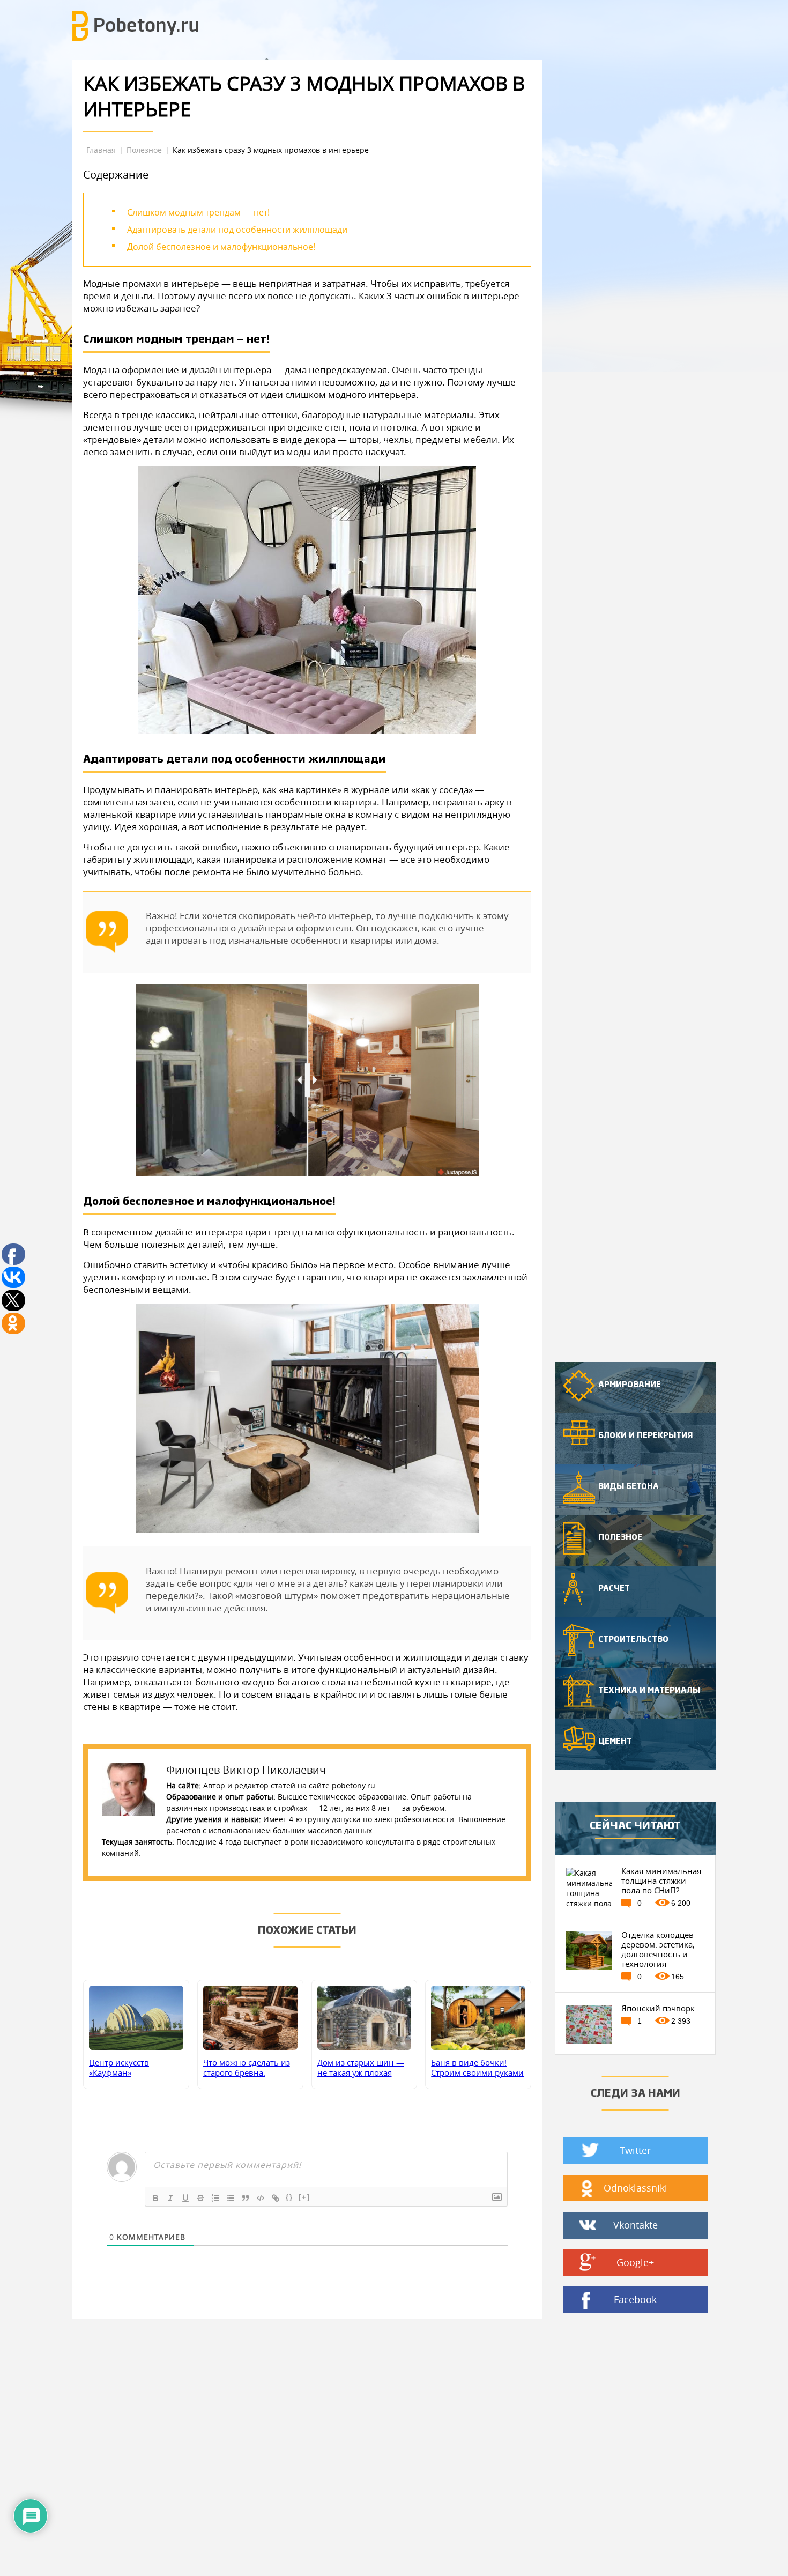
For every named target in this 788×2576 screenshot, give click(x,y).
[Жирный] (155, 2198)
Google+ (635, 2262)
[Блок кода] (261, 2198)
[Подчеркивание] (185, 2198)
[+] (304, 2197)
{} (289, 2197)
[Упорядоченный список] (215, 2198)
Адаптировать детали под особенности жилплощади (237, 230)
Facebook (635, 2299)
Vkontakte (635, 2225)
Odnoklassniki (635, 2188)
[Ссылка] (276, 2198)
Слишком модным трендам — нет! (198, 212)
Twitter (635, 2150)
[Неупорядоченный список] (231, 2198)
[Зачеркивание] (200, 2198)
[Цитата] (246, 2198)
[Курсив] (170, 2198)
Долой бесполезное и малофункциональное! (221, 247)
